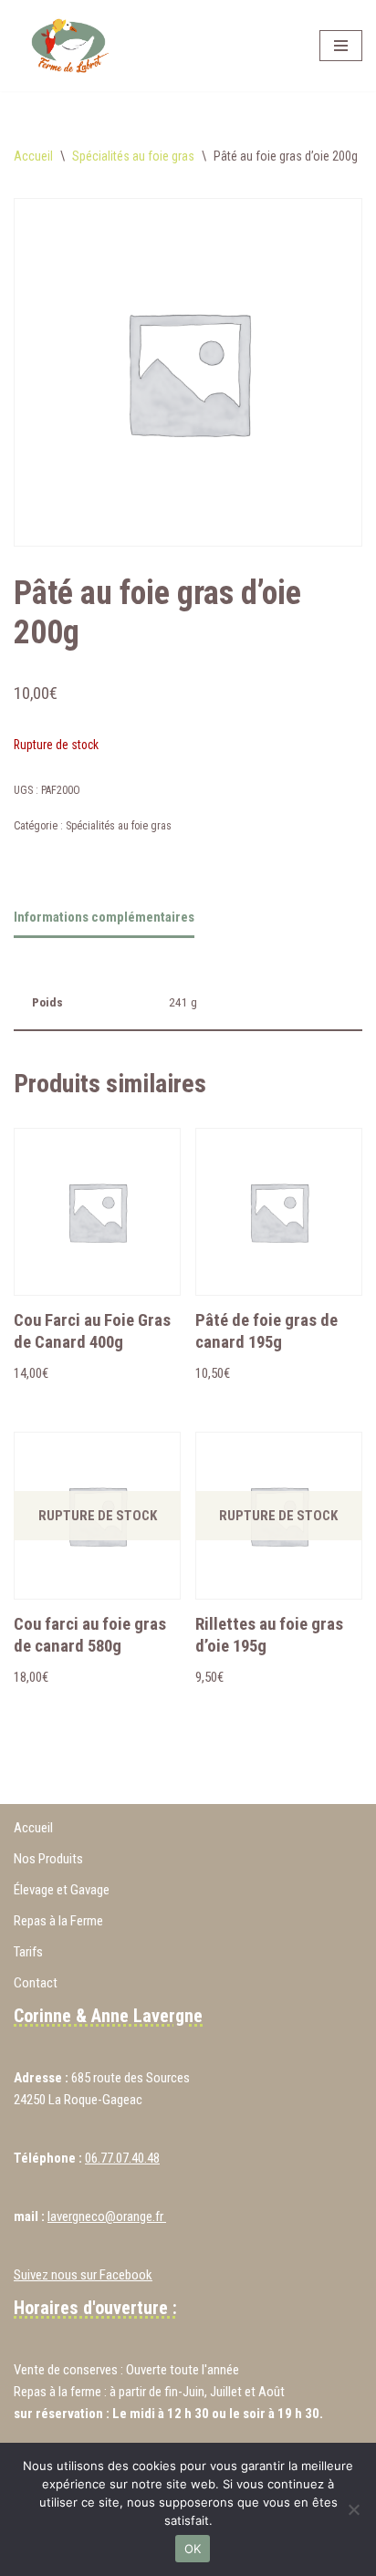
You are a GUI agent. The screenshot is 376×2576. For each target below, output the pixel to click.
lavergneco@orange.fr (107, 2216)
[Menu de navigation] (341, 46)
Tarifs (28, 1952)
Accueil (33, 156)
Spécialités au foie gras (133, 156)
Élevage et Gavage (62, 1890)
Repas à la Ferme (58, 1921)
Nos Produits (48, 1859)
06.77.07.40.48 (122, 2158)
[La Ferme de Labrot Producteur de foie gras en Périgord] (68, 46)
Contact (36, 1983)
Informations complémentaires (104, 917)
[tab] (104, 919)
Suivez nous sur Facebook (83, 2275)
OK (193, 2549)
